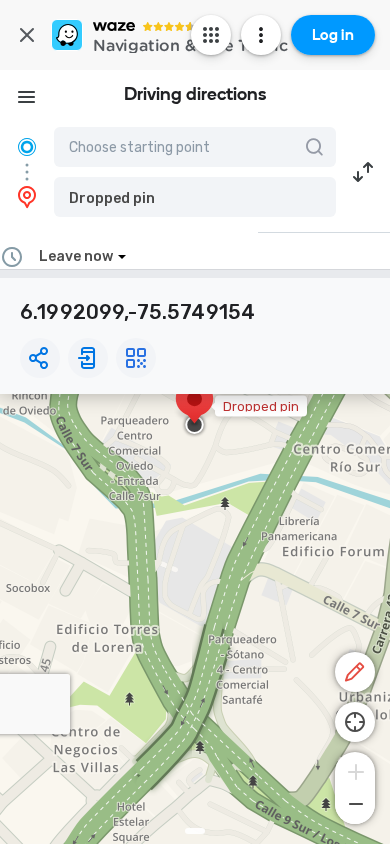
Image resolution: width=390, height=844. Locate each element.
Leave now (76, 256)
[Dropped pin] (194, 409)
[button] (195, 197)
